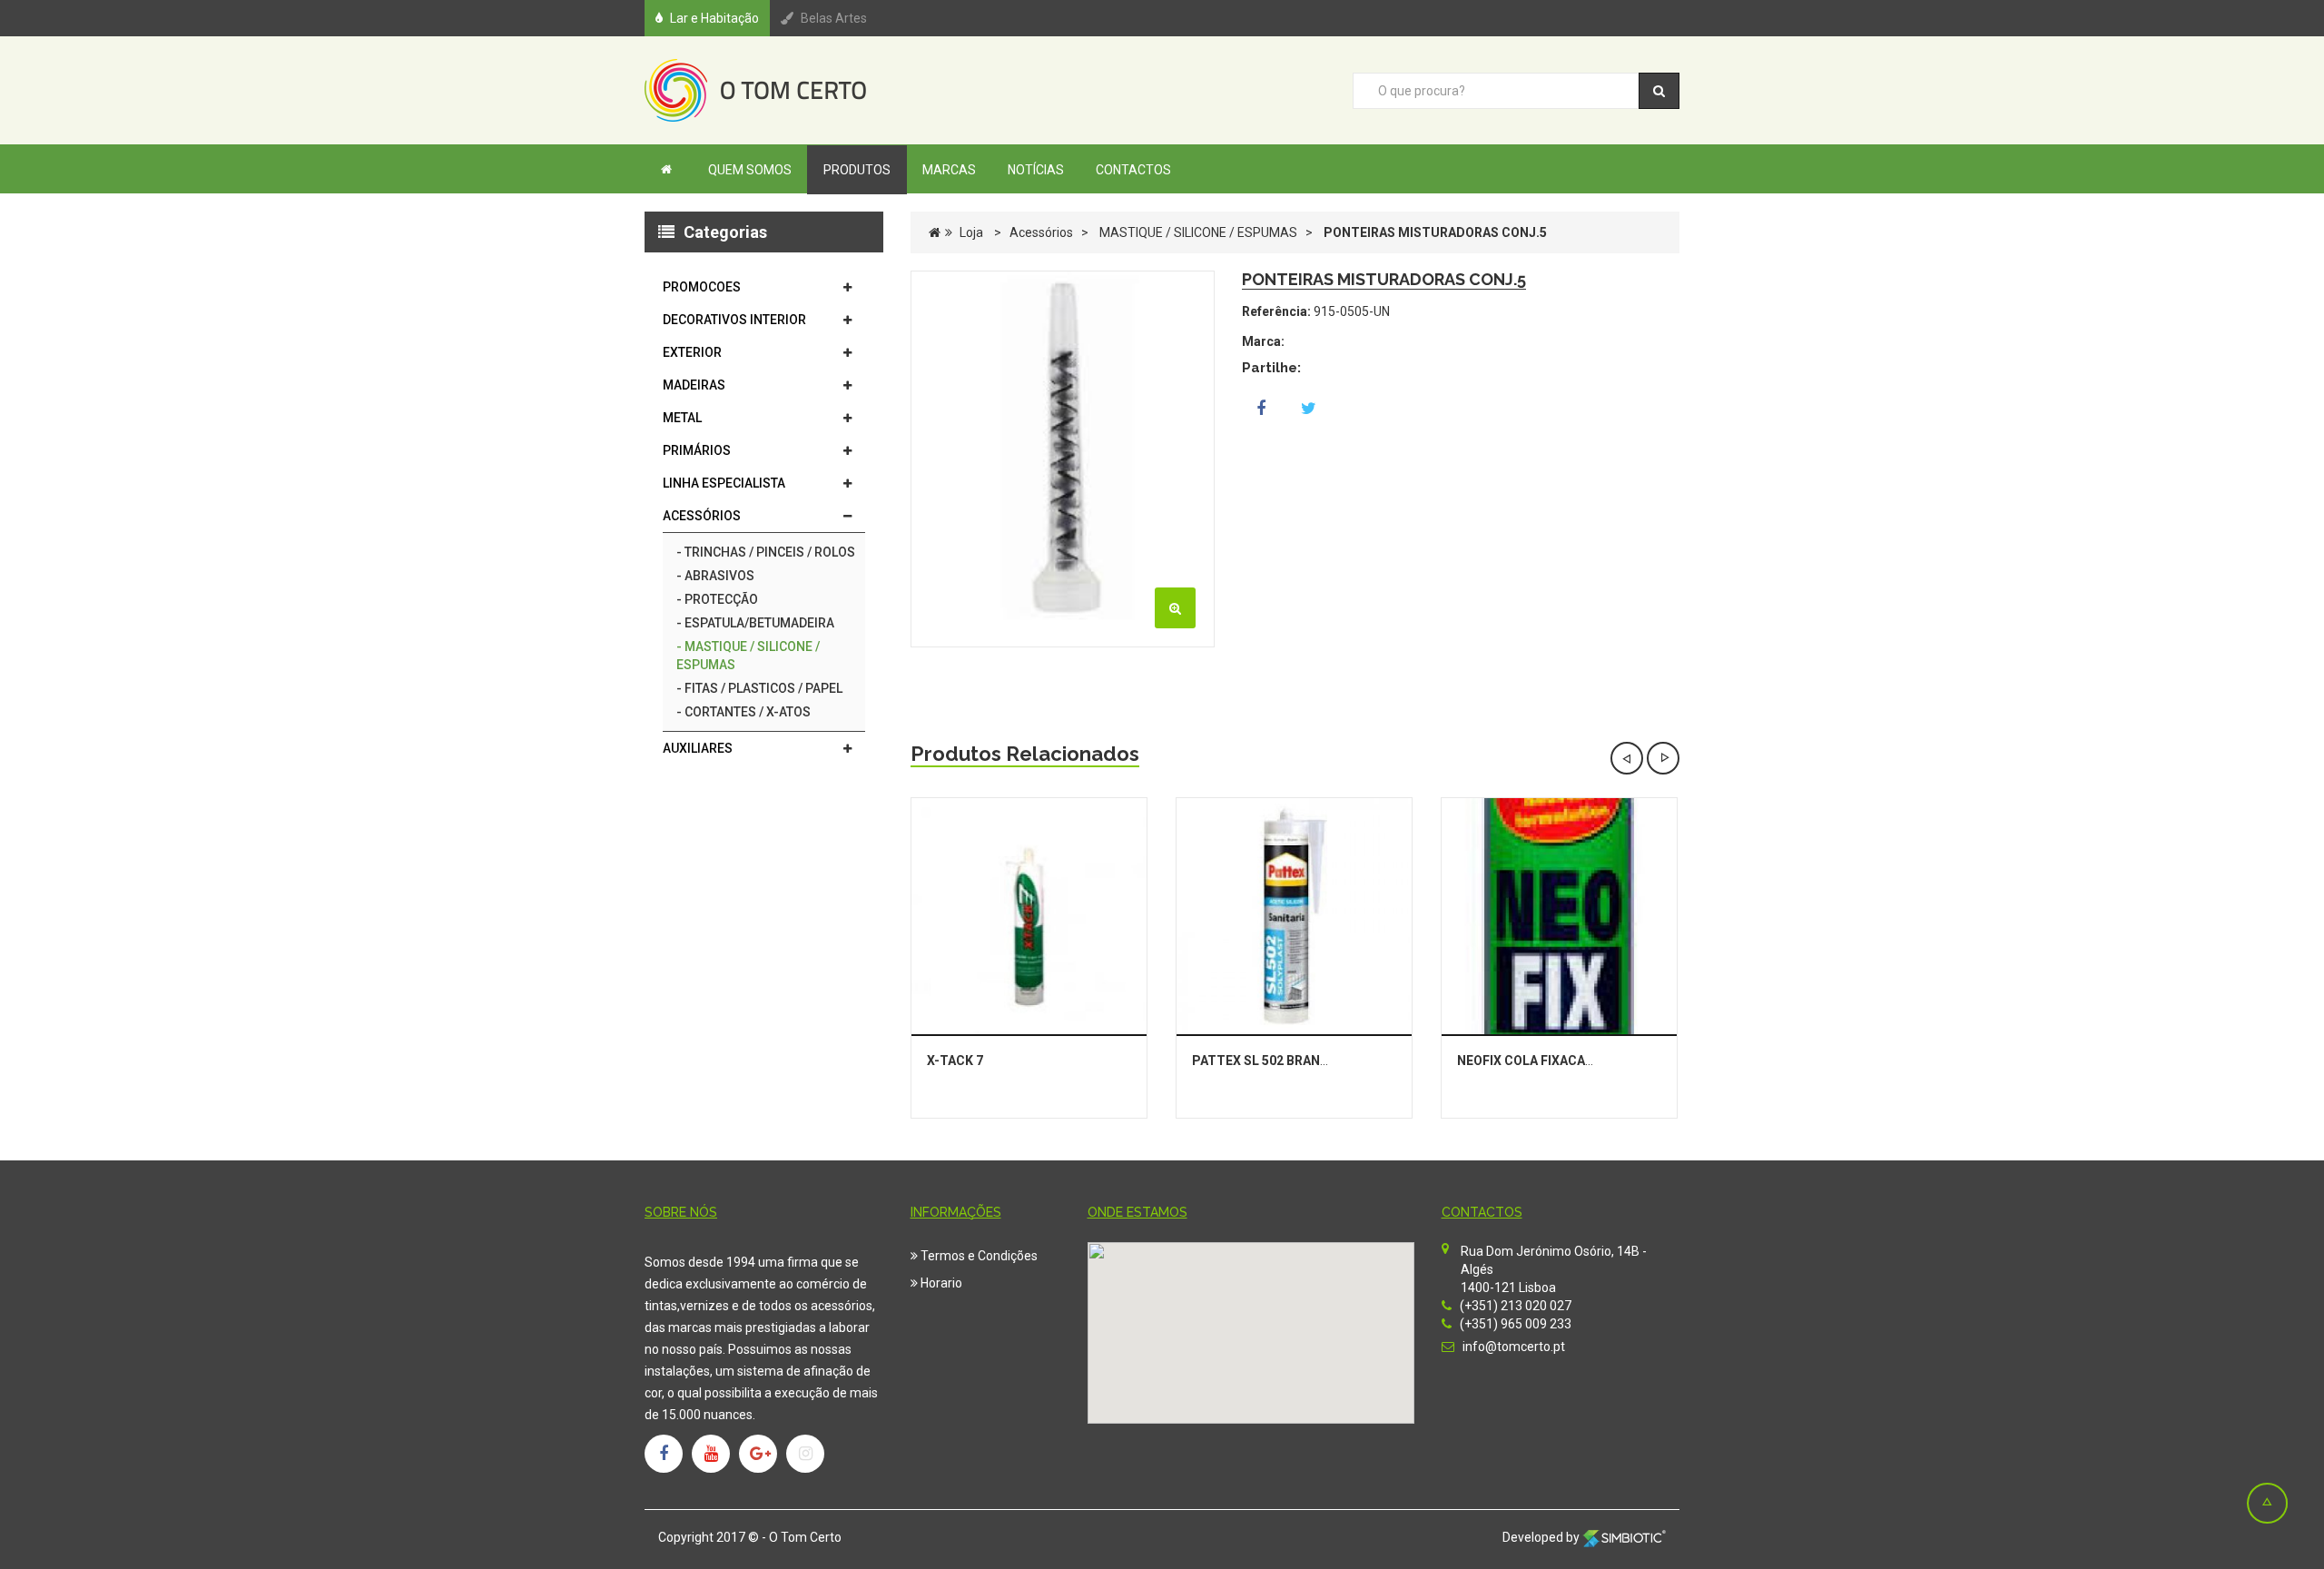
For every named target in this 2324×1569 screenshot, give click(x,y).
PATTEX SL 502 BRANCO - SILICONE (1299, 1061)
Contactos (1133, 170)
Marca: (1263, 341)
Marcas (949, 170)
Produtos (857, 170)
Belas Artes (834, 18)
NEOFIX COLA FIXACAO (1526, 1061)
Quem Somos (750, 170)
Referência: (1276, 311)
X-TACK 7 (955, 1061)
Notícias (1036, 170)
